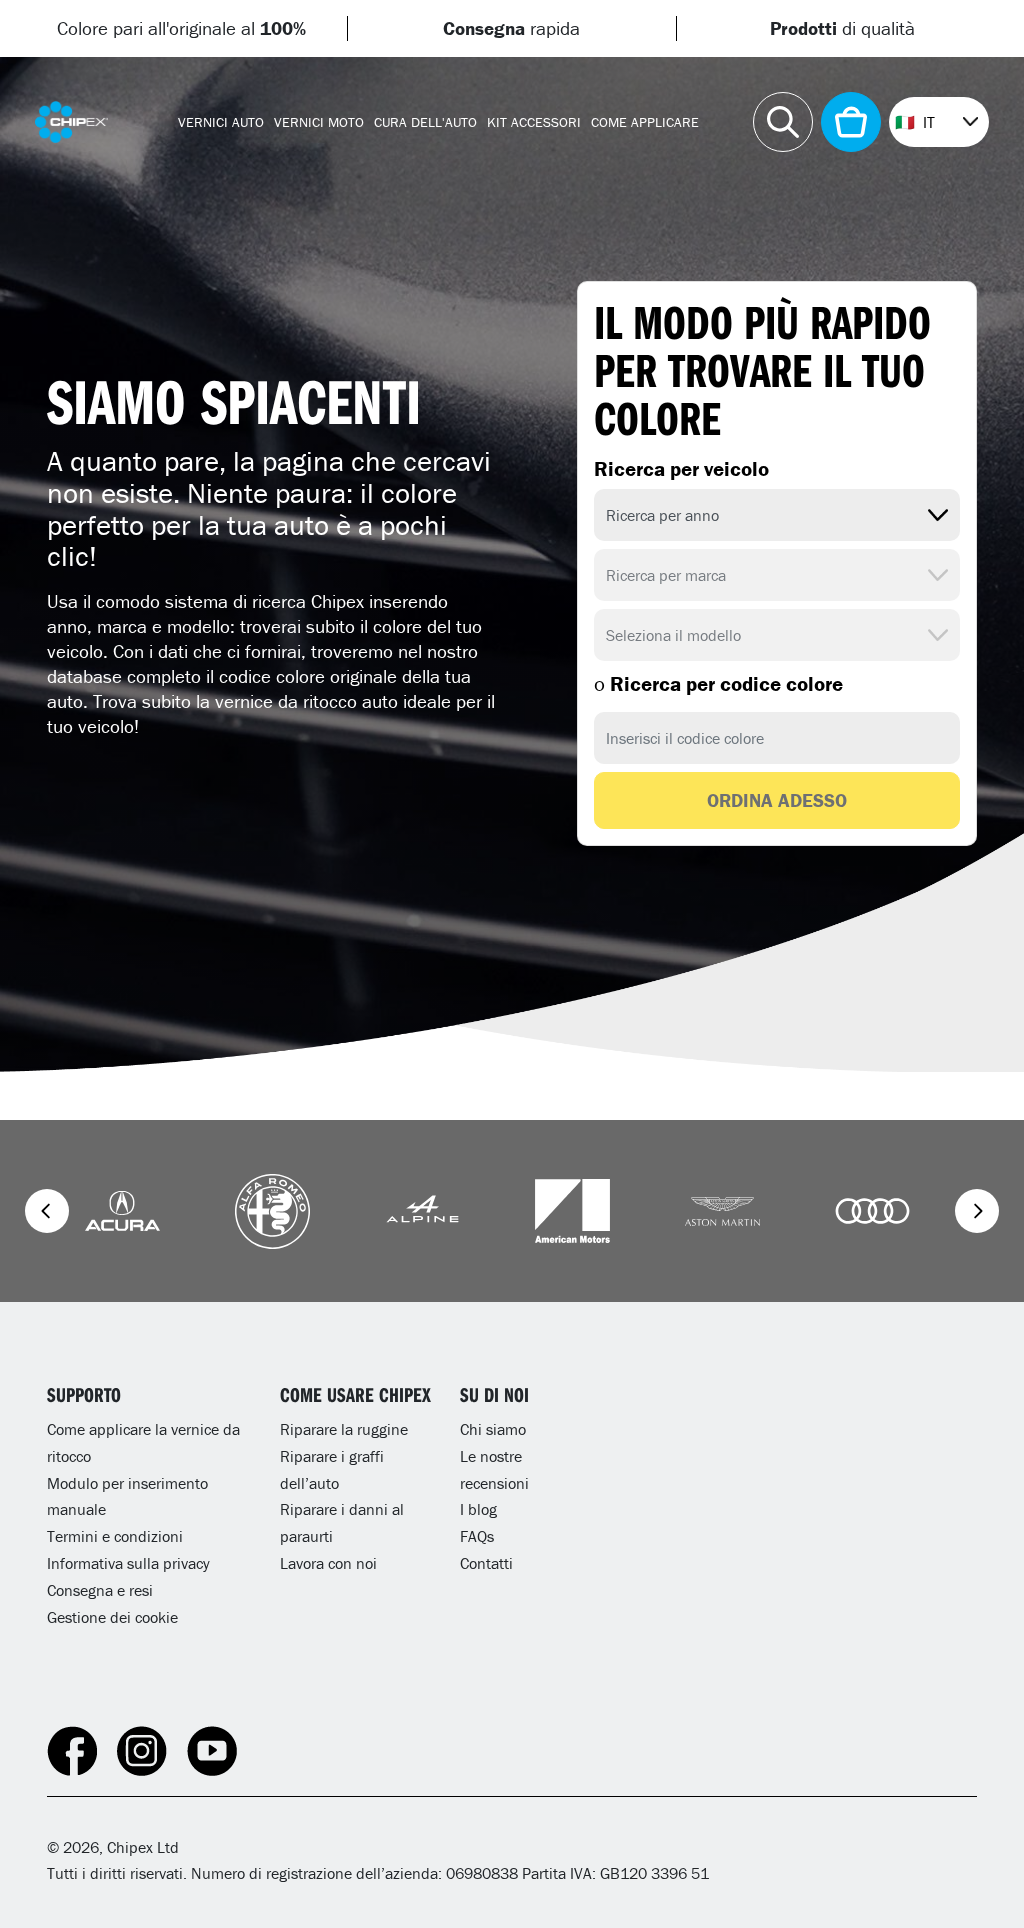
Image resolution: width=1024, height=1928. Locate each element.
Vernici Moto (319, 122)
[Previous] (47, 1211)
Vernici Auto (221, 122)
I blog (478, 1509)
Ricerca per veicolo (681, 469)
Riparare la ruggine (344, 1429)
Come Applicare (645, 122)
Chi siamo (493, 1429)
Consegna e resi (100, 1590)
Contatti (486, 1563)
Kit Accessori (534, 122)
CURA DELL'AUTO (425, 122)
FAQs (477, 1536)
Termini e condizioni (115, 1536)
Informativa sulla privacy (128, 1563)
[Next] (977, 1211)
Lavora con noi (328, 1563)
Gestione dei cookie (112, 1617)
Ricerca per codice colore (718, 684)
